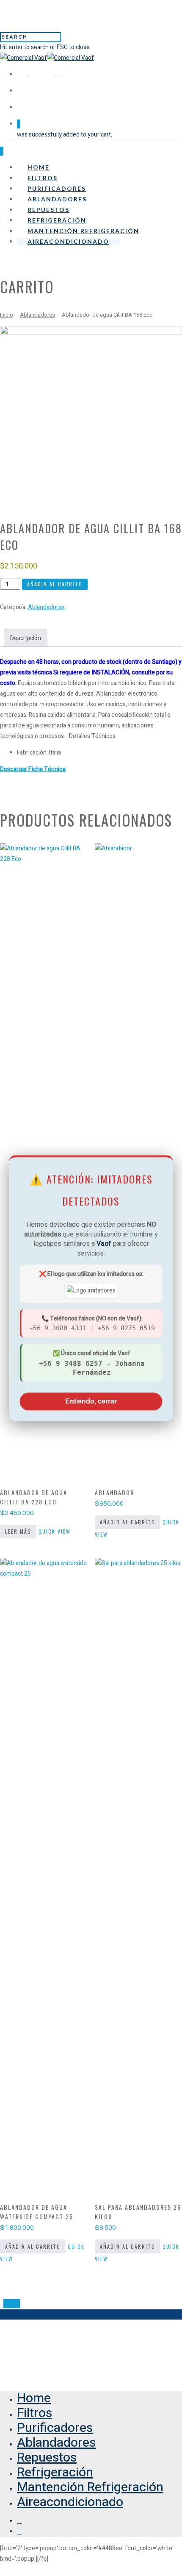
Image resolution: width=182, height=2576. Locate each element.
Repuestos (48, 210)
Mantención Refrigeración (83, 231)
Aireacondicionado (68, 241)
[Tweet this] (12, 2304)
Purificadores (57, 188)
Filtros (43, 178)
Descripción (26, 638)
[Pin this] (18, 2304)
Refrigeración (57, 220)
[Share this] (6, 2304)
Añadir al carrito (55, 584)
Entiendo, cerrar (91, 1401)
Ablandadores (57, 199)
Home (39, 167)
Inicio (7, 315)
